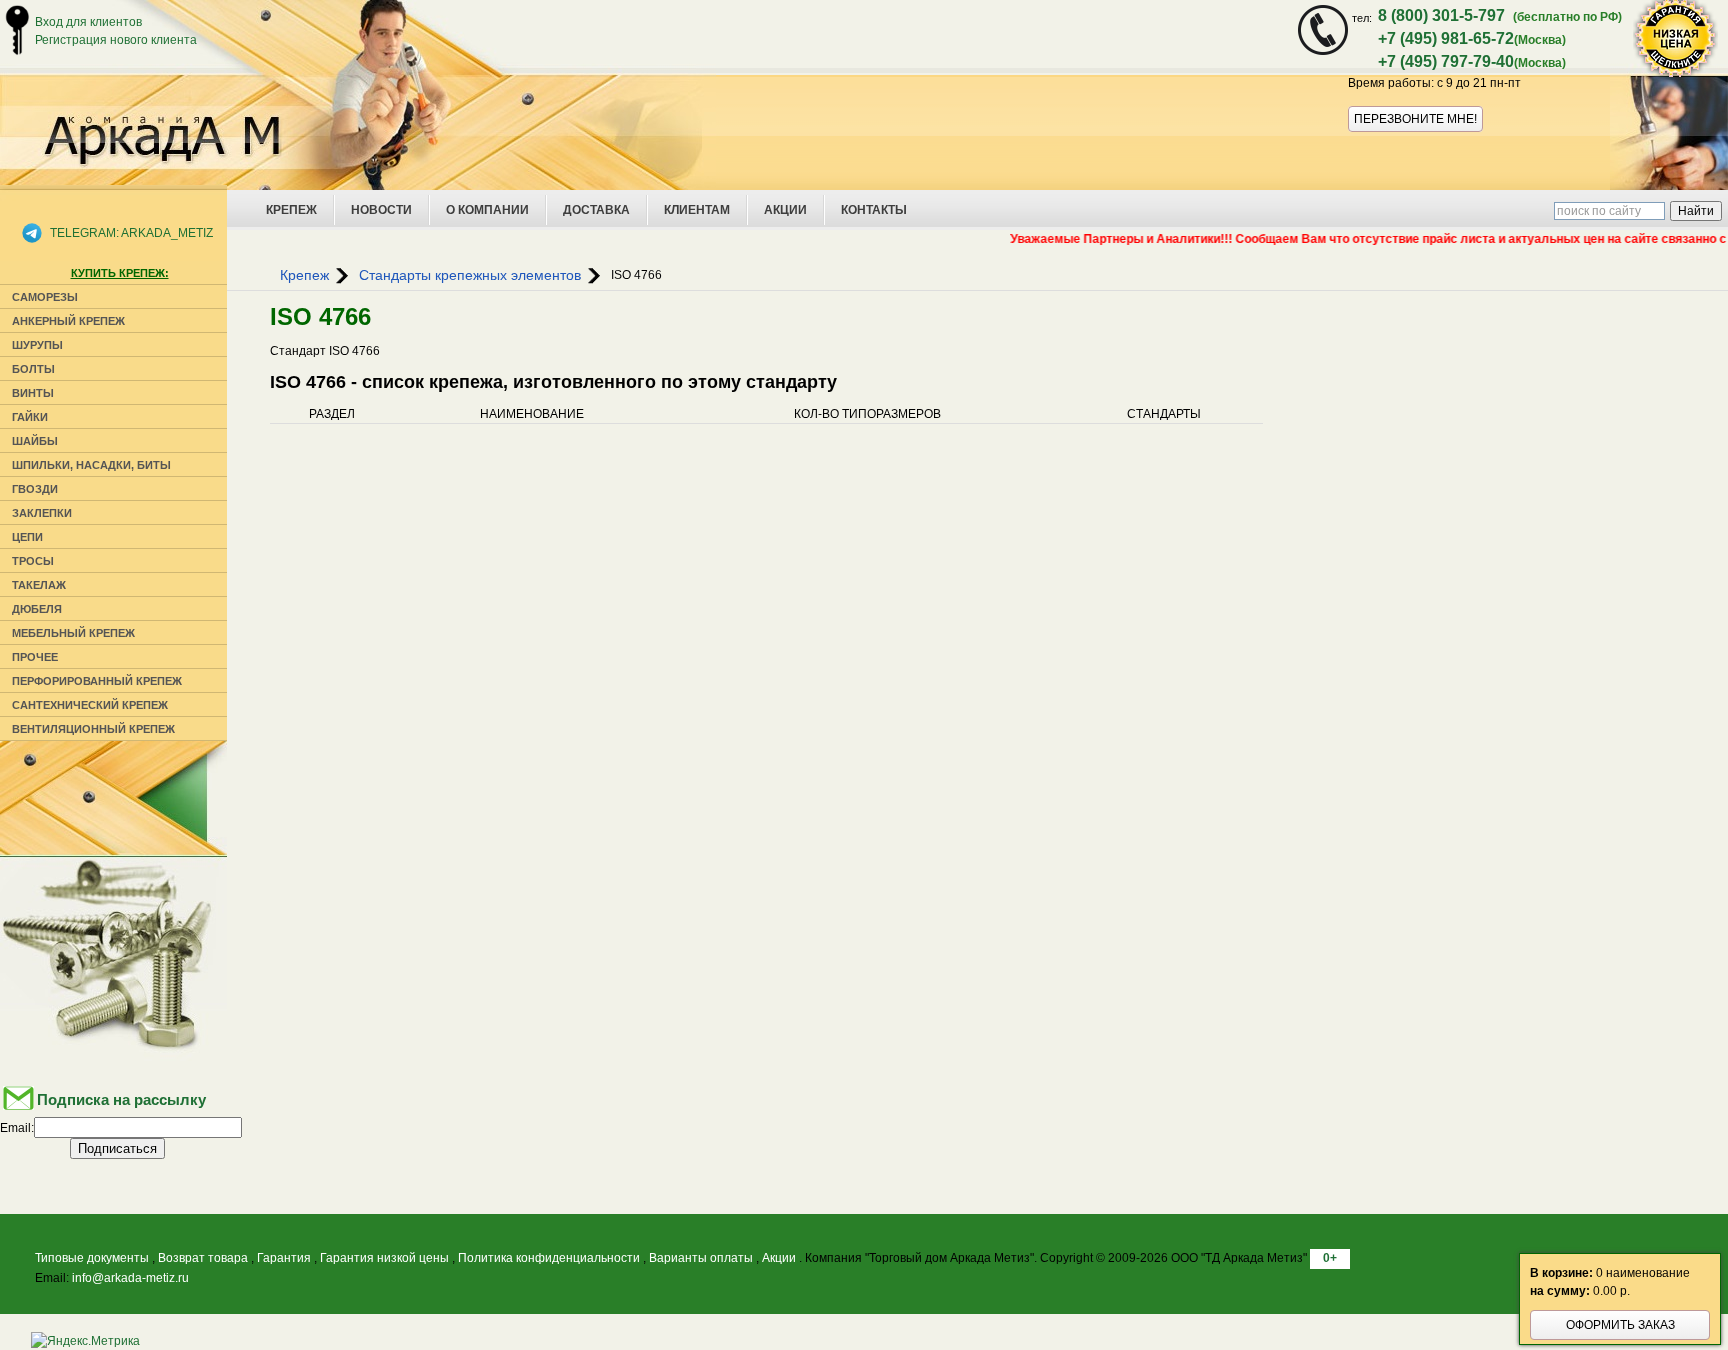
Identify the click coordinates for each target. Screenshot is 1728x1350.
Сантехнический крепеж (90, 705)
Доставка (596, 210)
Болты (33, 369)
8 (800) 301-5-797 (1441, 15)
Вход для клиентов (88, 22)
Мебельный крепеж (73, 633)
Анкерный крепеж (68, 321)
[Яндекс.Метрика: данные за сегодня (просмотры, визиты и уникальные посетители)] (85, 1341)
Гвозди (35, 489)
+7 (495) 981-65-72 (1446, 38)
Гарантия (284, 1258)
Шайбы (35, 441)
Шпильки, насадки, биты (91, 465)
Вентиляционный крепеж (93, 729)
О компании (487, 210)
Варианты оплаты (701, 1258)
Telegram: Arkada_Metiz (131, 233)
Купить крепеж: (120, 273)
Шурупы (37, 345)
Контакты (874, 210)
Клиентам (697, 210)
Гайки (30, 417)
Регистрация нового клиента (116, 40)
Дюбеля (37, 609)
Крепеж (291, 210)
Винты (33, 393)
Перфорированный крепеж (97, 681)
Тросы (33, 561)
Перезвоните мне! (1415, 119)
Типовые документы (92, 1258)
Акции (785, 210)
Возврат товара (203, 1258)
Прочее (35, 657)
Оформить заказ (1620, 1325)
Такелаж (39, 585)
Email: (17, 1128)
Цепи (27, 537)
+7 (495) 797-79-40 (1446, 61)
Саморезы (45, 297)
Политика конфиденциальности (549, 1258)
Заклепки (42, 513)
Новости (381, 210)
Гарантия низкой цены (384, 1258)
